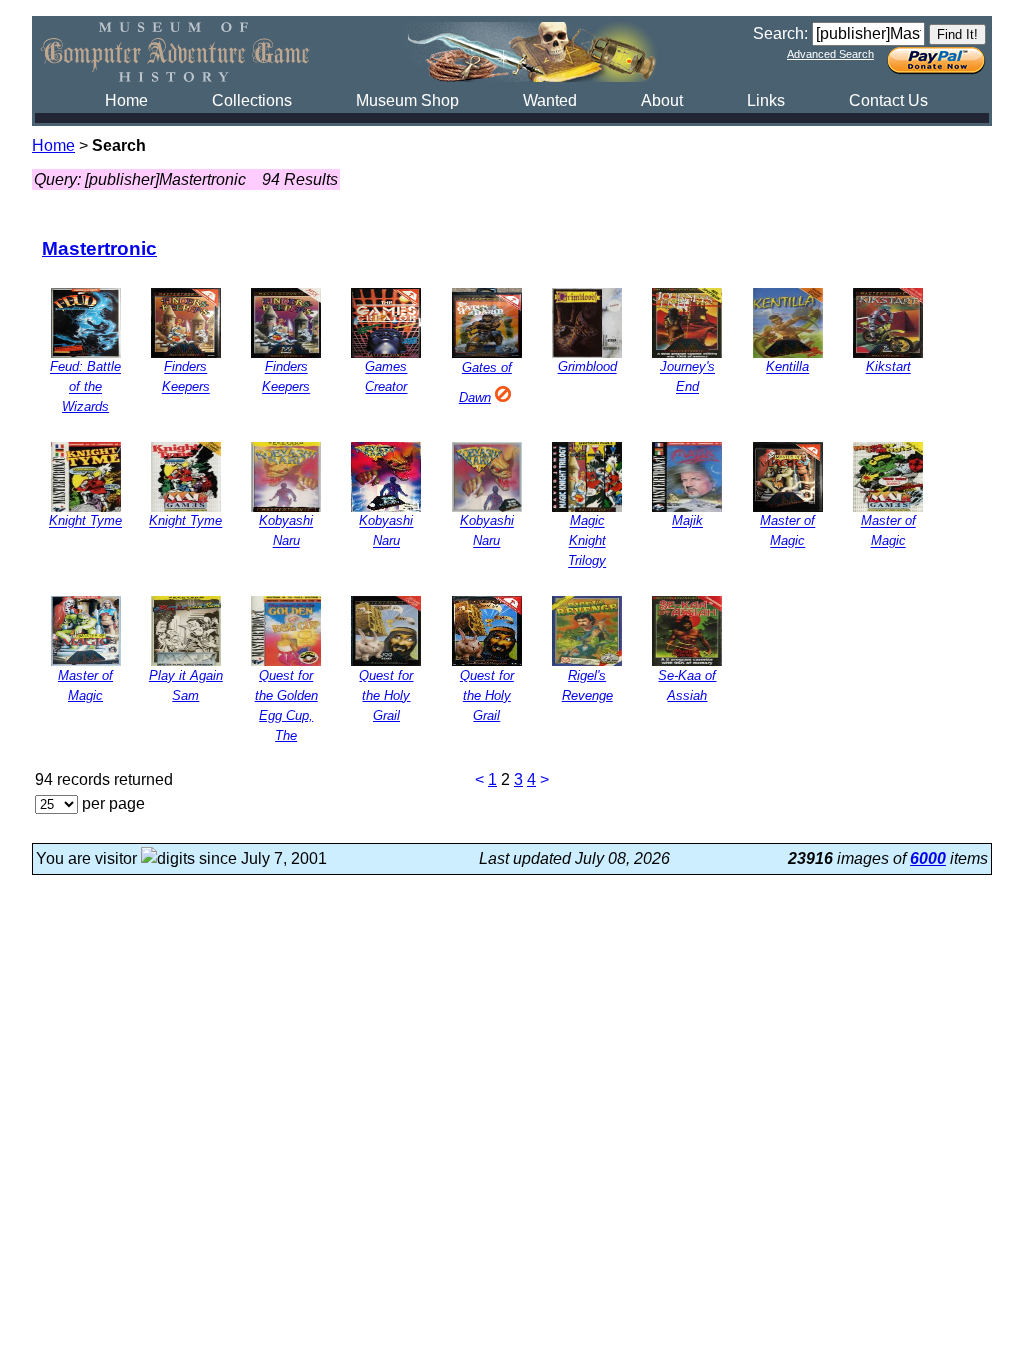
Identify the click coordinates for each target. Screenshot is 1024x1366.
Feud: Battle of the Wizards (85, 387)
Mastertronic (99, 248)
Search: (780, 33)
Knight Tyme (85, 521)
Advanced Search (830, 54)
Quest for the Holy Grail (386, 695)
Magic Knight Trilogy (587, 541)
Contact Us (888, 100)
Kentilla (787, 367)
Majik (687, 521)
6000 (928, 858)
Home (126, 100)
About (662, 100)
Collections (252, 100)
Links (766, 100)
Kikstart (888, 367)
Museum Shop (407, 100)
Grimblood (587, 367)
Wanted (550, 100)
